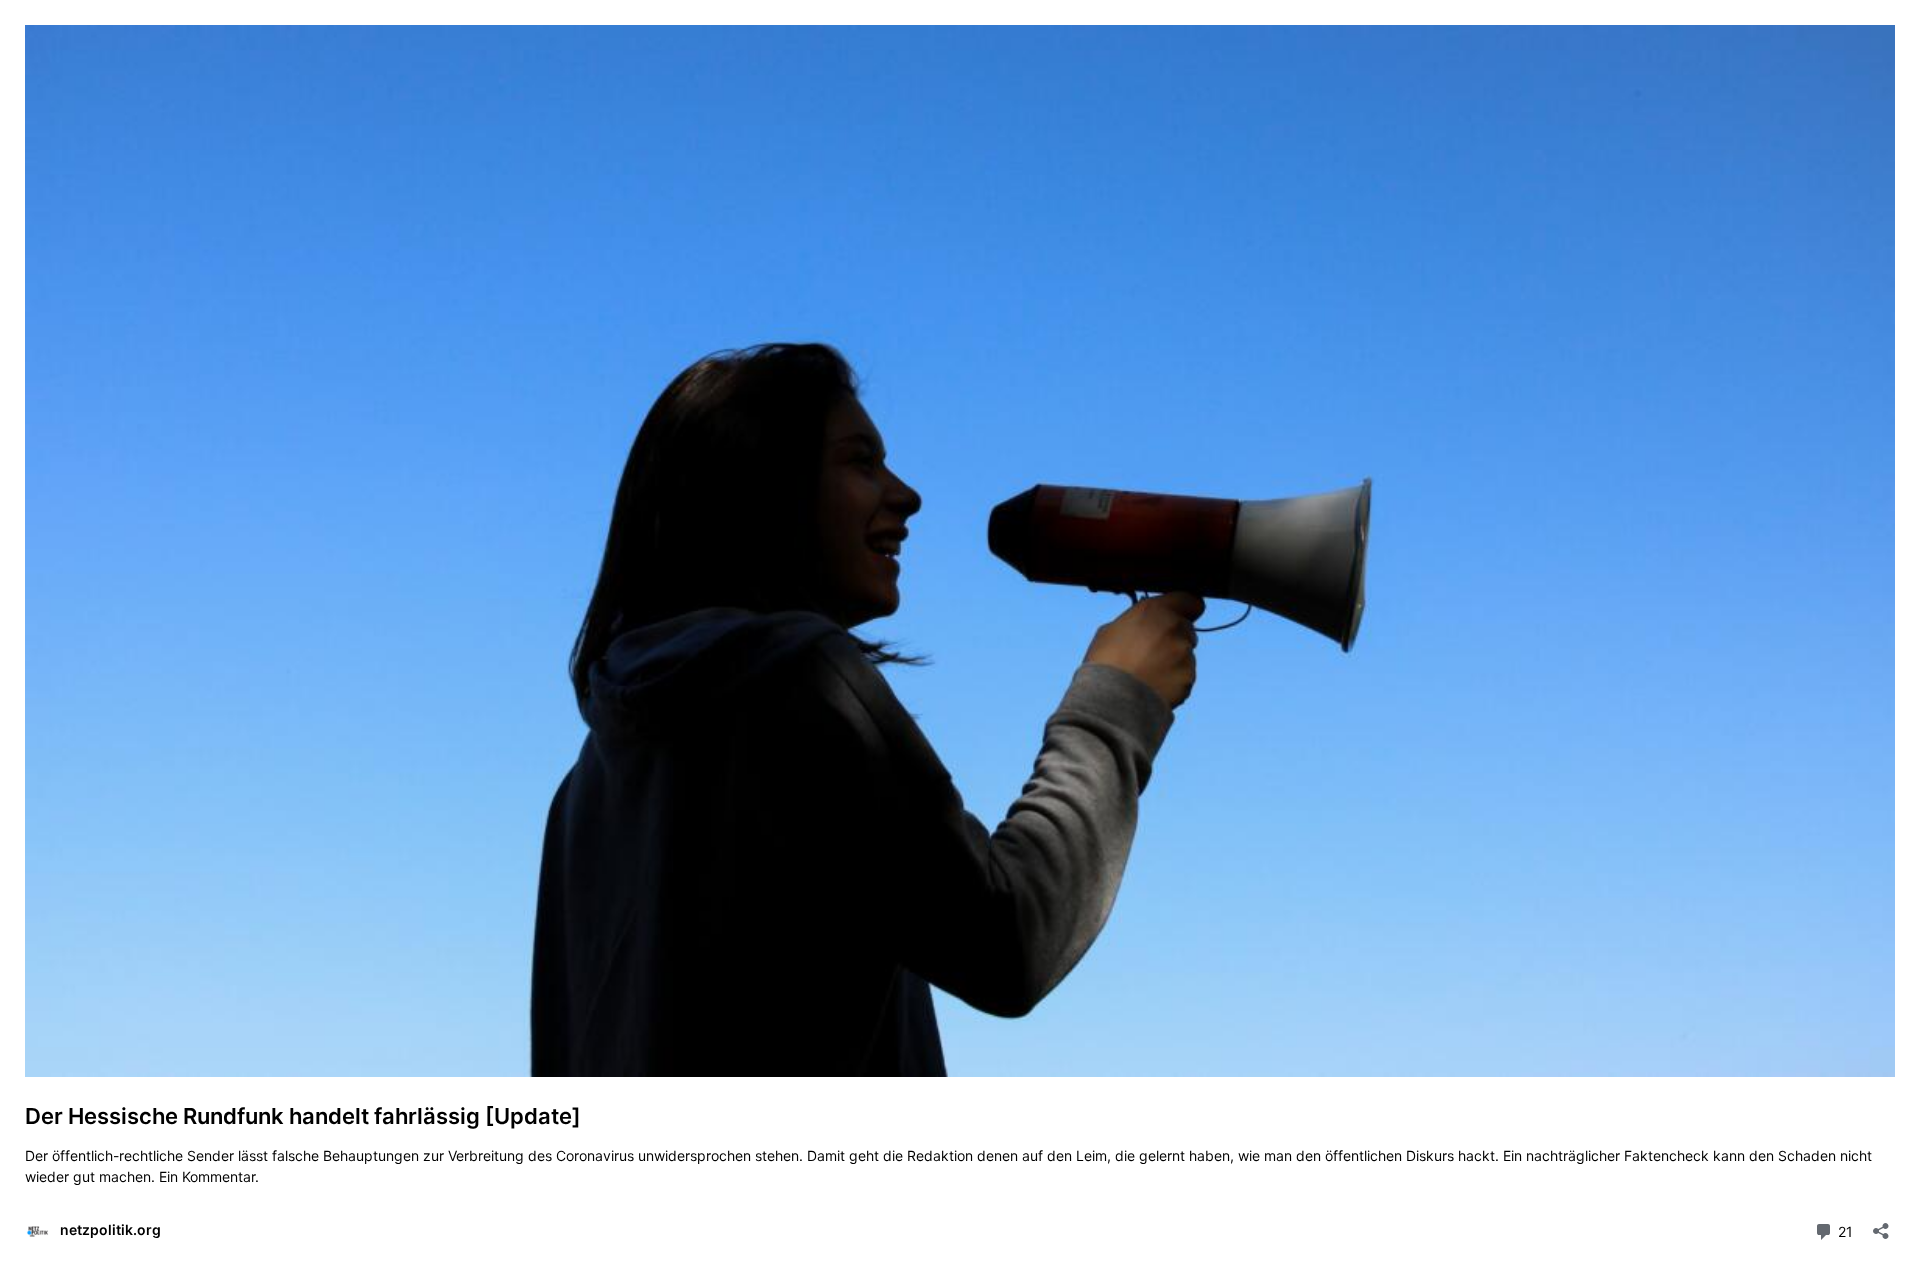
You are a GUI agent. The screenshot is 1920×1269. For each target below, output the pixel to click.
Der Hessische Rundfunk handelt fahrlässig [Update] (303, 1116)
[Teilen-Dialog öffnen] (1881, 1224)
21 (1843, 1230)
